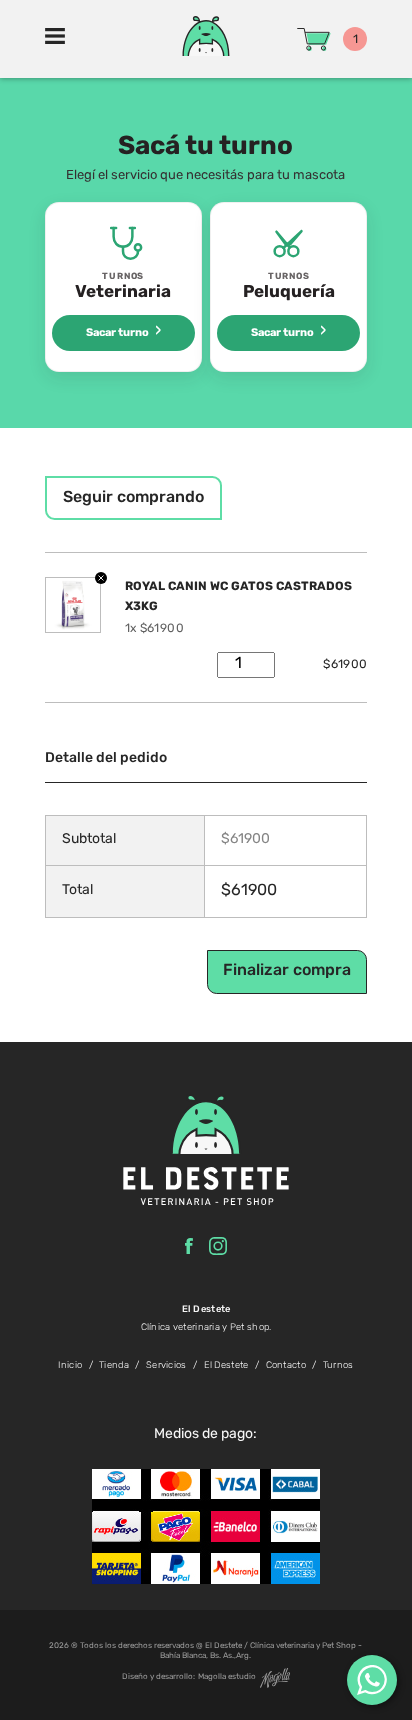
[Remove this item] (101, 580)
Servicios (166, 1365)
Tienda (114, 1365)
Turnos (338, 1365)
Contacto (286, 1365)
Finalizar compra (287, 971)
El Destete (226, 1365)
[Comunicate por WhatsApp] (372, 1680)
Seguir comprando (133, 498)
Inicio (70, 1365)
